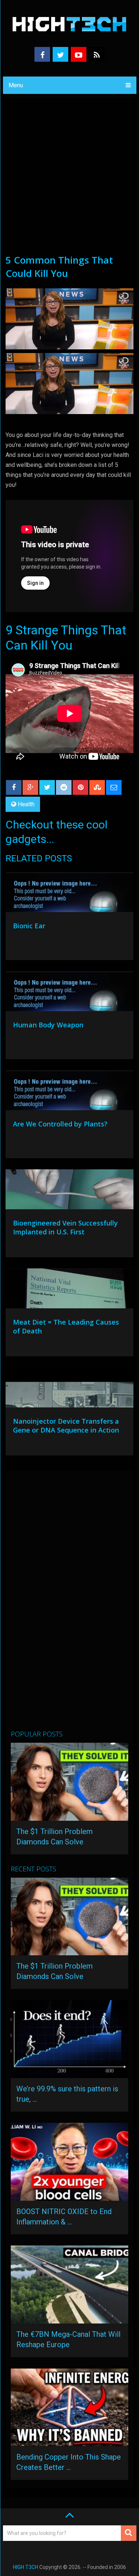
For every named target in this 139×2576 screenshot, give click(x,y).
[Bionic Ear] (70, 894)
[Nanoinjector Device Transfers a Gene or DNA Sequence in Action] (70, 1389)
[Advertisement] (69, 180)
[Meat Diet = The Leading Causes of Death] (70, 1290)
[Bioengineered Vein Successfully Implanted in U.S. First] (70, 1191)
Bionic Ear (29, 926)
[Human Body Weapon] (70, 993)
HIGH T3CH (26, 2567)
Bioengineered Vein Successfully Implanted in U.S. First (65, 1227)
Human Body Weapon (48, 1025)
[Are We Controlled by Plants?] (70, 1092)
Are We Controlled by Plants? (60, 1124)
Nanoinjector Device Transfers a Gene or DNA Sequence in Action (66, 1426)
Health (26, 804)
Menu (16, 85)
